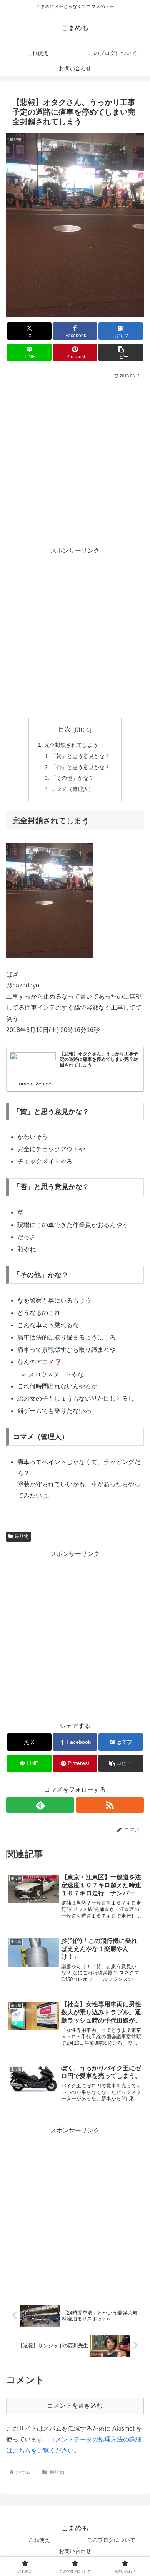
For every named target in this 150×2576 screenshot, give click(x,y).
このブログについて (111, 2540)
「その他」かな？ (72, 778)
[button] (121, 352)
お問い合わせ (75, 2551)
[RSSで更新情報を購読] (110, 1805)
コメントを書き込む (75, 2406)
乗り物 (22, 1536)
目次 (65, 729)
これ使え (39, 2540)
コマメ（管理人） (72, 789)
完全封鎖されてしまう (71, 745)
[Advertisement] (75, 459)
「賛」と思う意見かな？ (80, 756)
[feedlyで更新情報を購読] (40, 1805)
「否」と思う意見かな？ (80, 767)
